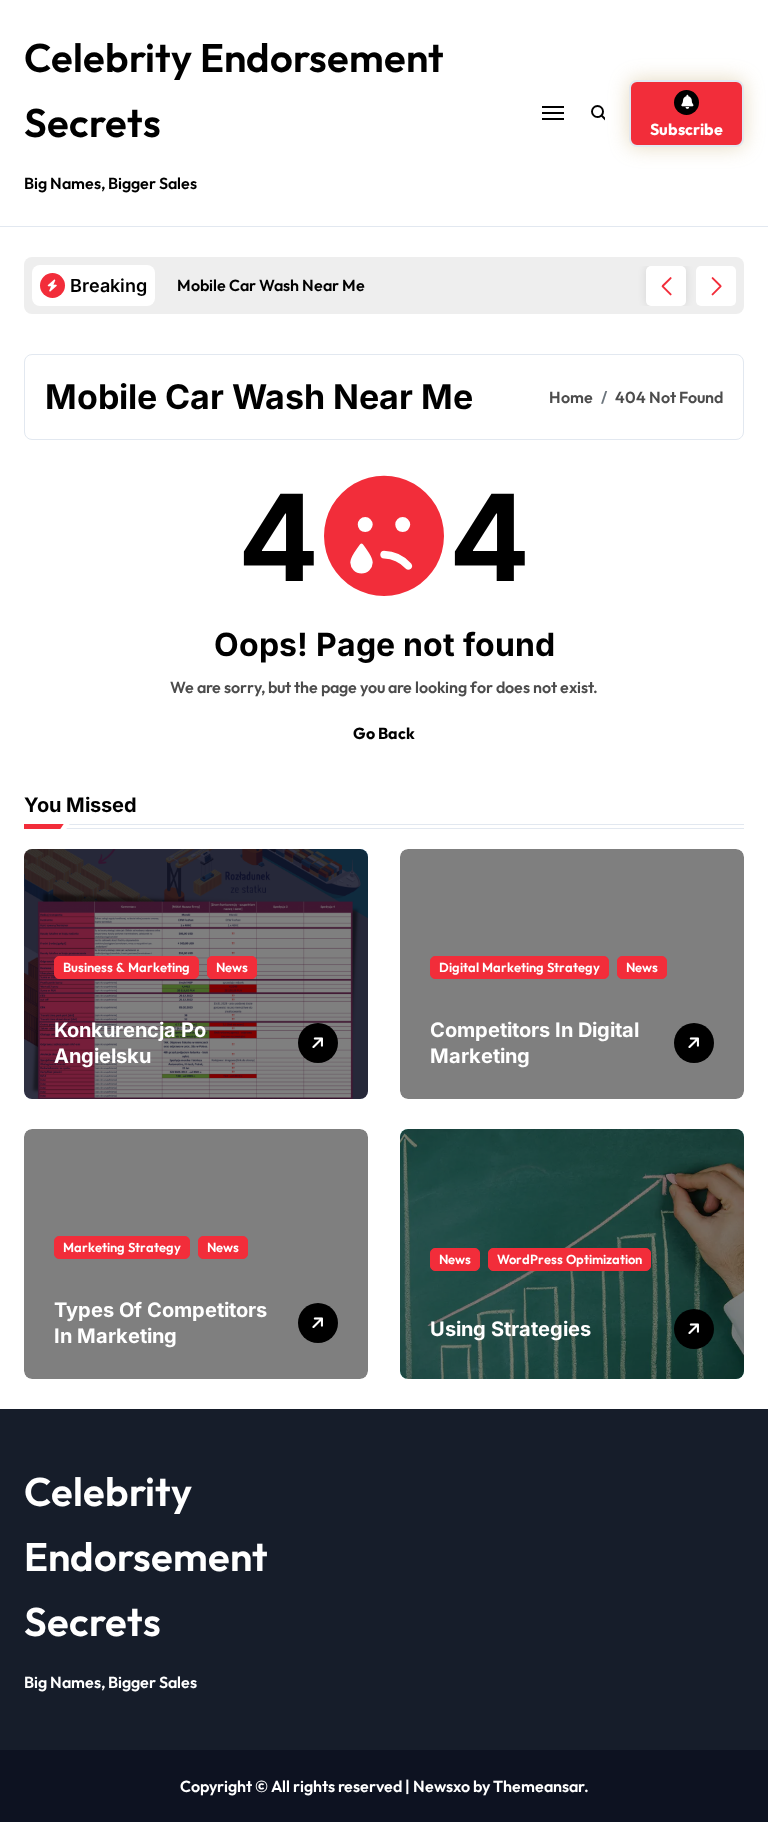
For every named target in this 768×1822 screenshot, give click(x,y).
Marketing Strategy (122, 1247)
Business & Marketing (126, 967)
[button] (716, 286)
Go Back (384, 733)
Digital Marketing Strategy (519, 967)
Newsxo (441, 1786)
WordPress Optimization (569, 1259)
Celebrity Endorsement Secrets (146, 1556)
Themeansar (538, 1786)
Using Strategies (510, 1329)
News (232, 967)
